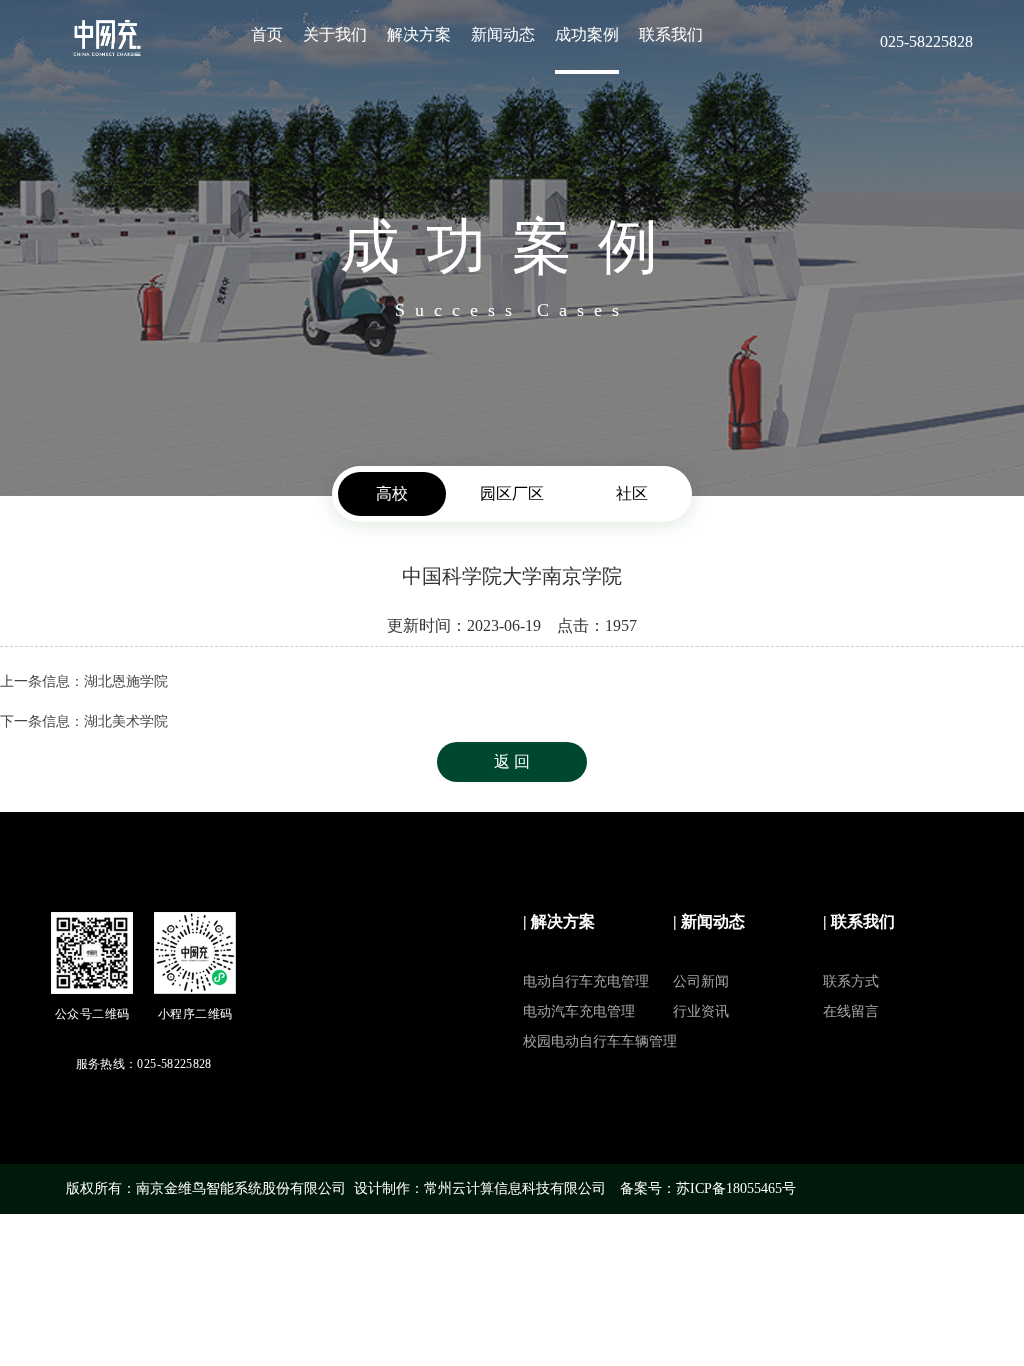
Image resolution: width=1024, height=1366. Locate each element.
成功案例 (587, 34)
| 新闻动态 (709, 921)
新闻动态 (503, 34)
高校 (392, 493)
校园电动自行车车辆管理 (600, 1041)
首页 (267, 34)
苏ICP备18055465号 (736, 1188)
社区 (632, 493)
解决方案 (419, 34)
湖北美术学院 (126, 721)
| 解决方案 (559, 921)
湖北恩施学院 (126, 681)
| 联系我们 (859, 921)
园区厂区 (512, 493)
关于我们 (335, 34)
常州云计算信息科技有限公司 (515, 1188)
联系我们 (671, 34)
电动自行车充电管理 (586, 981)
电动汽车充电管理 (579, 1011)
